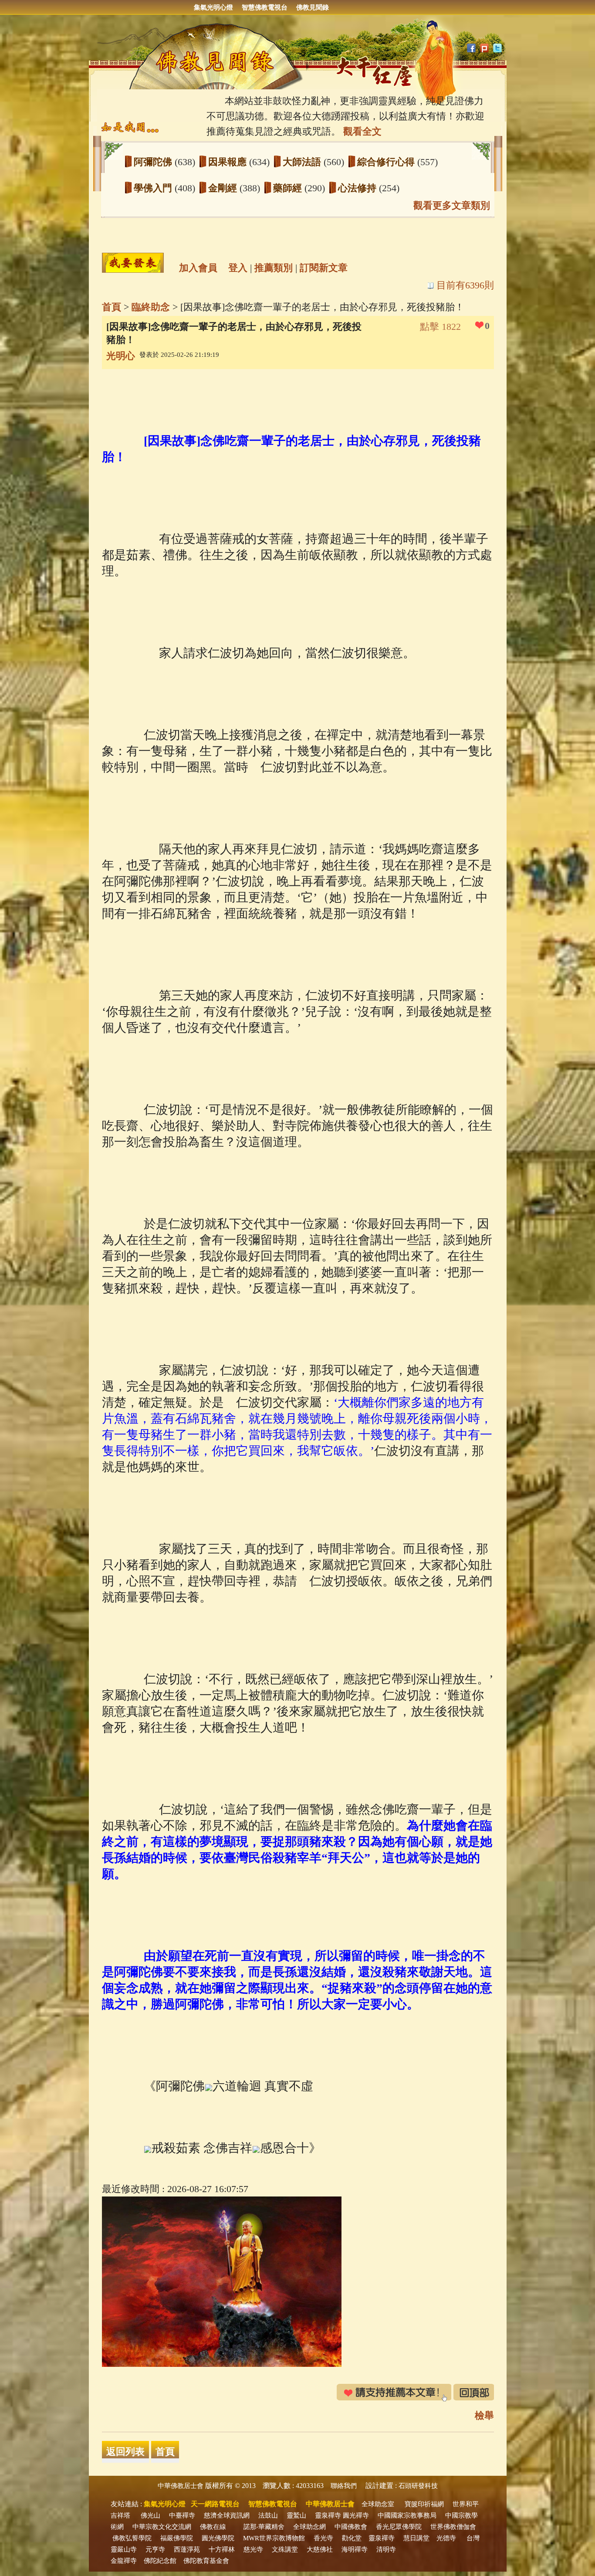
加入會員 (198, 268)
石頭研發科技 (418, 2486)
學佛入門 (154, 188)
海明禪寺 (355, 2549)
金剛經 (224, 188)
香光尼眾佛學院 (399, 2527)
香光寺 (323, 2538)
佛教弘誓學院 (132, 2538)
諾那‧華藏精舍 (264, 2527)
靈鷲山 (296, 2515)
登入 (238, 268)
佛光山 (150, 2515)
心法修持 (358, 188)
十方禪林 (222, 2549)
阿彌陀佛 (154, 162)
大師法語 (303, 162)
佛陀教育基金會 (206, 2561)
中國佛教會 (351, 2527)
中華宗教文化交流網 (162, 2527)
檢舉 (484, 2415)
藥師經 (289, 188)
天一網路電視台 (215, 2504)
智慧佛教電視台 (265, 7)
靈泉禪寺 (328, 2515)
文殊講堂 (285, 2549)
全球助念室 (378, 2504)
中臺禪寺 (182, 2515)
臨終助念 (151, 307)
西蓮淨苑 (187, 2549)
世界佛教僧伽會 (453, 2527)
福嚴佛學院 (177, 2538)
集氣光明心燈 (213, 7)
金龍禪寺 (124, 2561)
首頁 (112, 307)
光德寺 (446, 2538)
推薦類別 (274, 268)
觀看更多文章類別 (452, 205)
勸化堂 (352, 2538)
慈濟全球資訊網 (227, 2515)
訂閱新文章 (324, 268)
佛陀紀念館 (160, 2561)
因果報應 (229, 162)
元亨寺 (155, 2549)
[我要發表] (133, 263)
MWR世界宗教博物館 (274, 2538)
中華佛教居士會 (181, 2486)
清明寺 (386, 2549)
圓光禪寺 (356, 2515)
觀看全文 (362, 131)
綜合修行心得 (387, 162)
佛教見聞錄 (313, 7)
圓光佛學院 (218, 2538)
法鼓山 (268, 2515)
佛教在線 (213, 2527)
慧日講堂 (416, 2538)
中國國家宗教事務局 (407, 2515)
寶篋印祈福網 (424, 2504)
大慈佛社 (320, 2549)
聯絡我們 (344, 2486)
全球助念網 (309, 2527)
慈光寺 (253, 2549)
